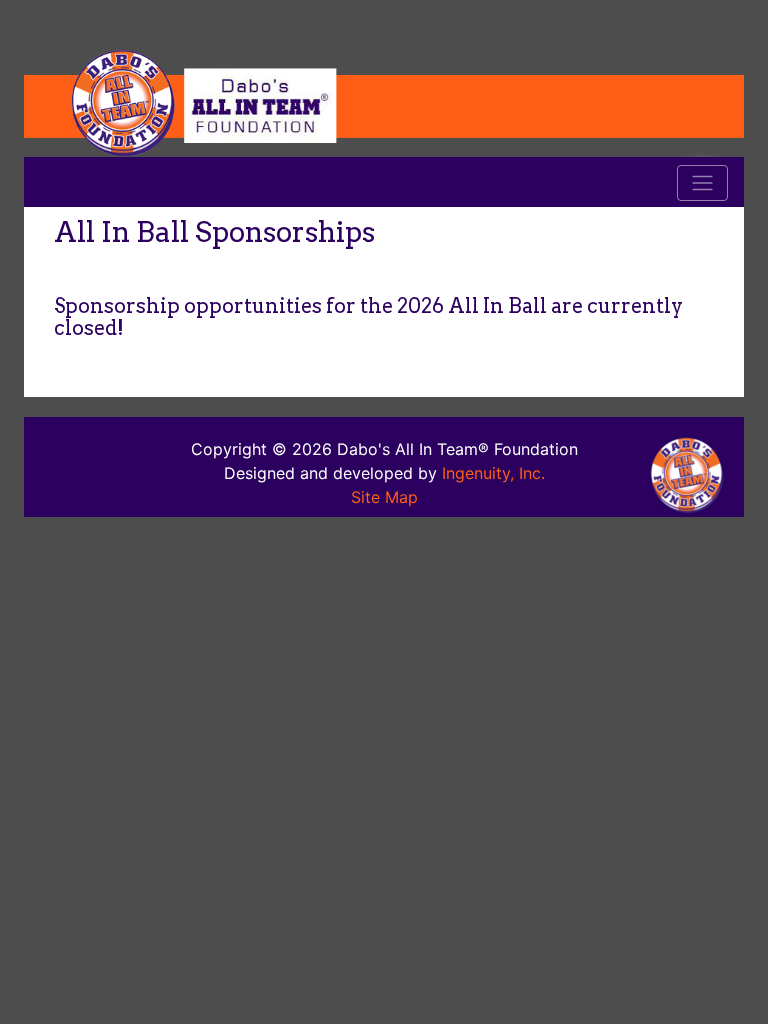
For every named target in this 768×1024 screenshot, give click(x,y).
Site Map (384, 497)
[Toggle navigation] (703, 183)
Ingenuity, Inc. (493, 473)
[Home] (384, 102)
